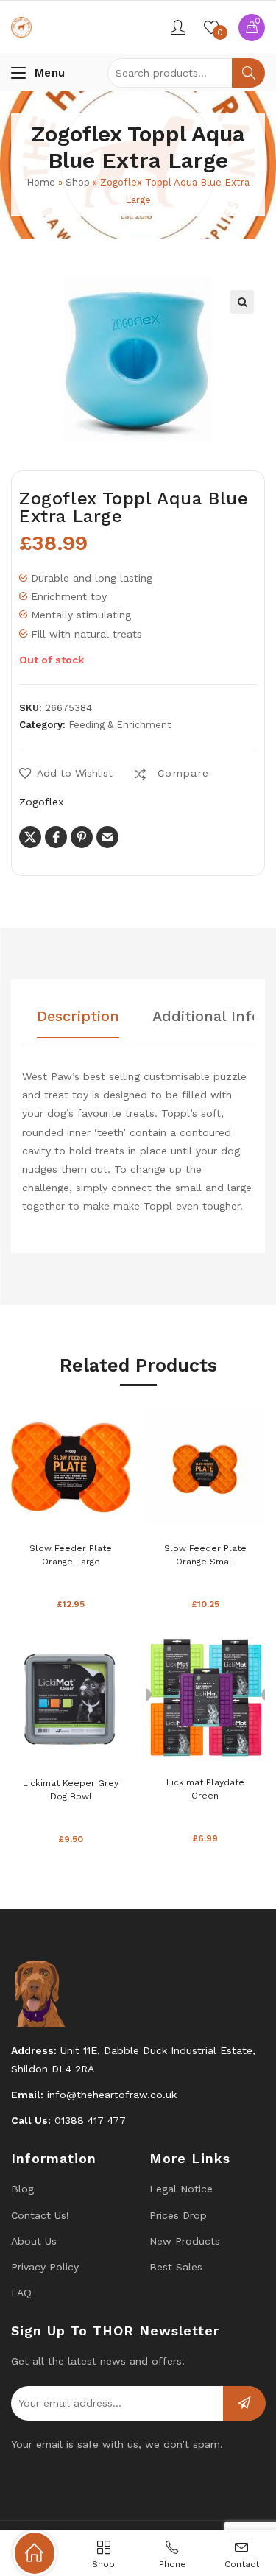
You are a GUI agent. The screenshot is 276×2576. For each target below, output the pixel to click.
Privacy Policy (45, 2267)
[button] (242, 302)
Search (248, 73)
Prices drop (178, 2215)
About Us (34, 2241)
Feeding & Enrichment (120, 725)
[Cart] (252, 28)
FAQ (21, 2293)
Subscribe (244, 2403)
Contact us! (40, 2215)
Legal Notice (181, 2189)
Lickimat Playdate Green (205, 1789)
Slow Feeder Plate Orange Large (71, 1555)
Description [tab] (78, 1017)
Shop (78, 182)
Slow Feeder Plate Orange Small (205, 1555)
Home (41, 182)
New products (185, 2241)
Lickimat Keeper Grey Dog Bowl (71, 1790)
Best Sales (176, 2267)
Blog (22, 2189)
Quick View (93, 1511)
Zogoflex (41, 802)
